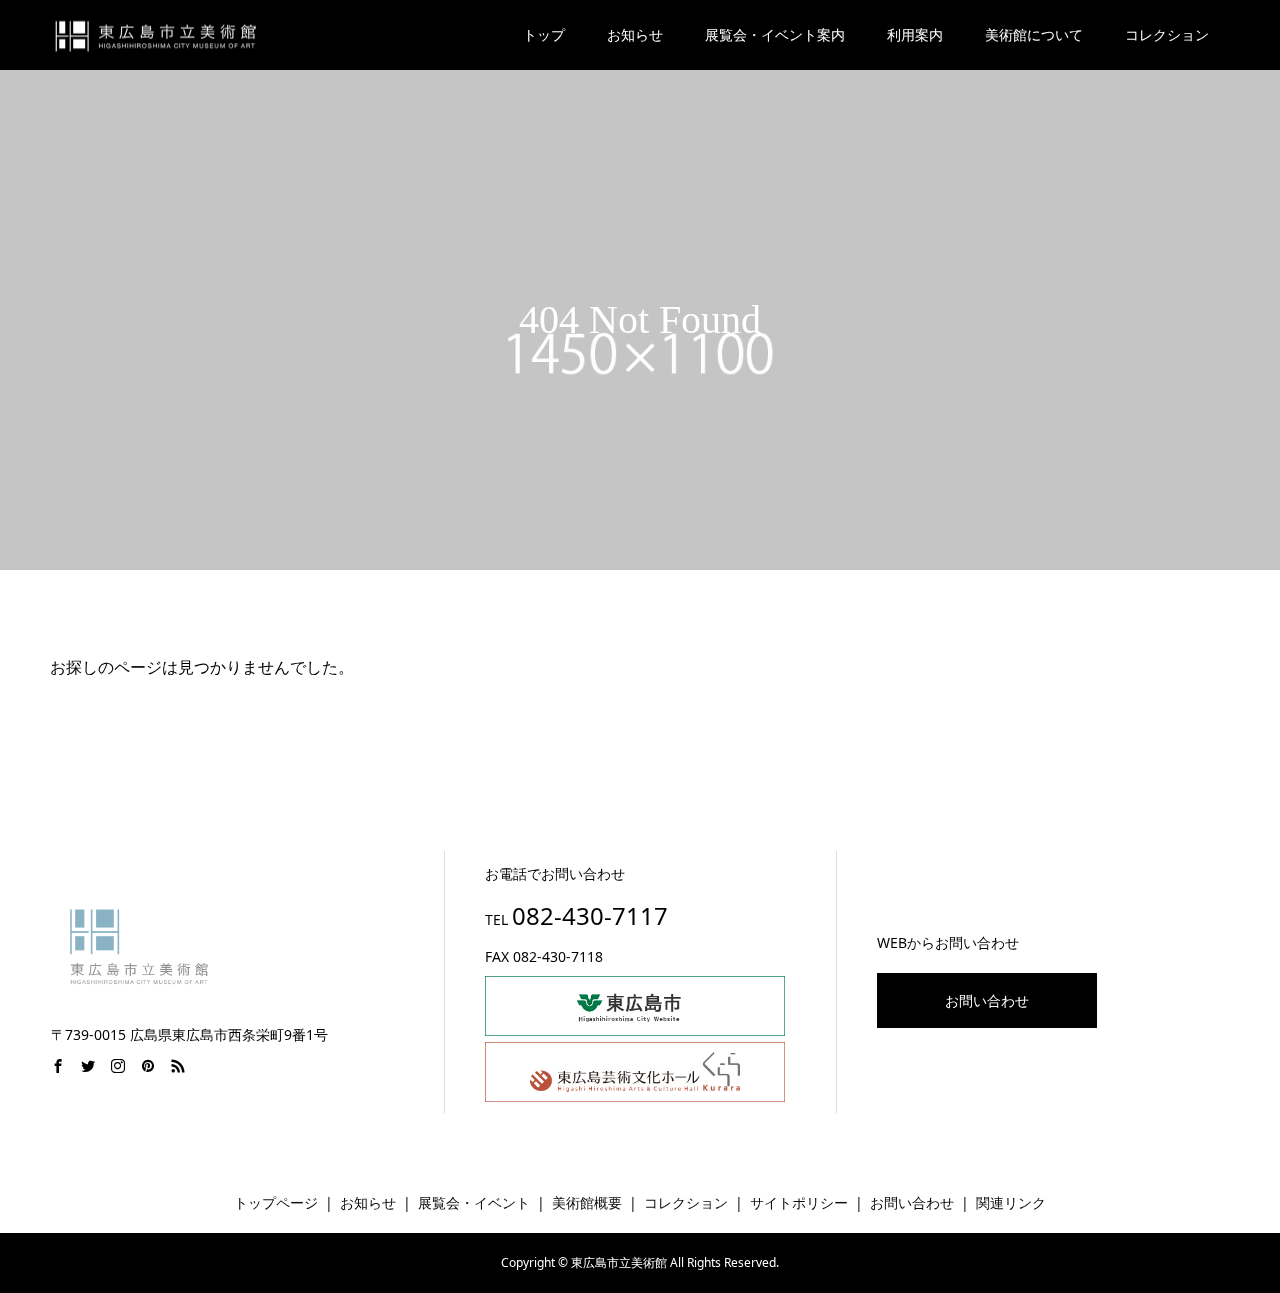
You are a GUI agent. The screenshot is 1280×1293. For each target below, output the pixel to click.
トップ (544, 34)
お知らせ (635, 34)
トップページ (276, 1202)
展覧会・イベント (474, 1202)
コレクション (686, 1202)
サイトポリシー (799, 1202)
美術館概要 (587, 1202)
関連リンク (1011, 1202)
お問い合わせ (987, 1000)
